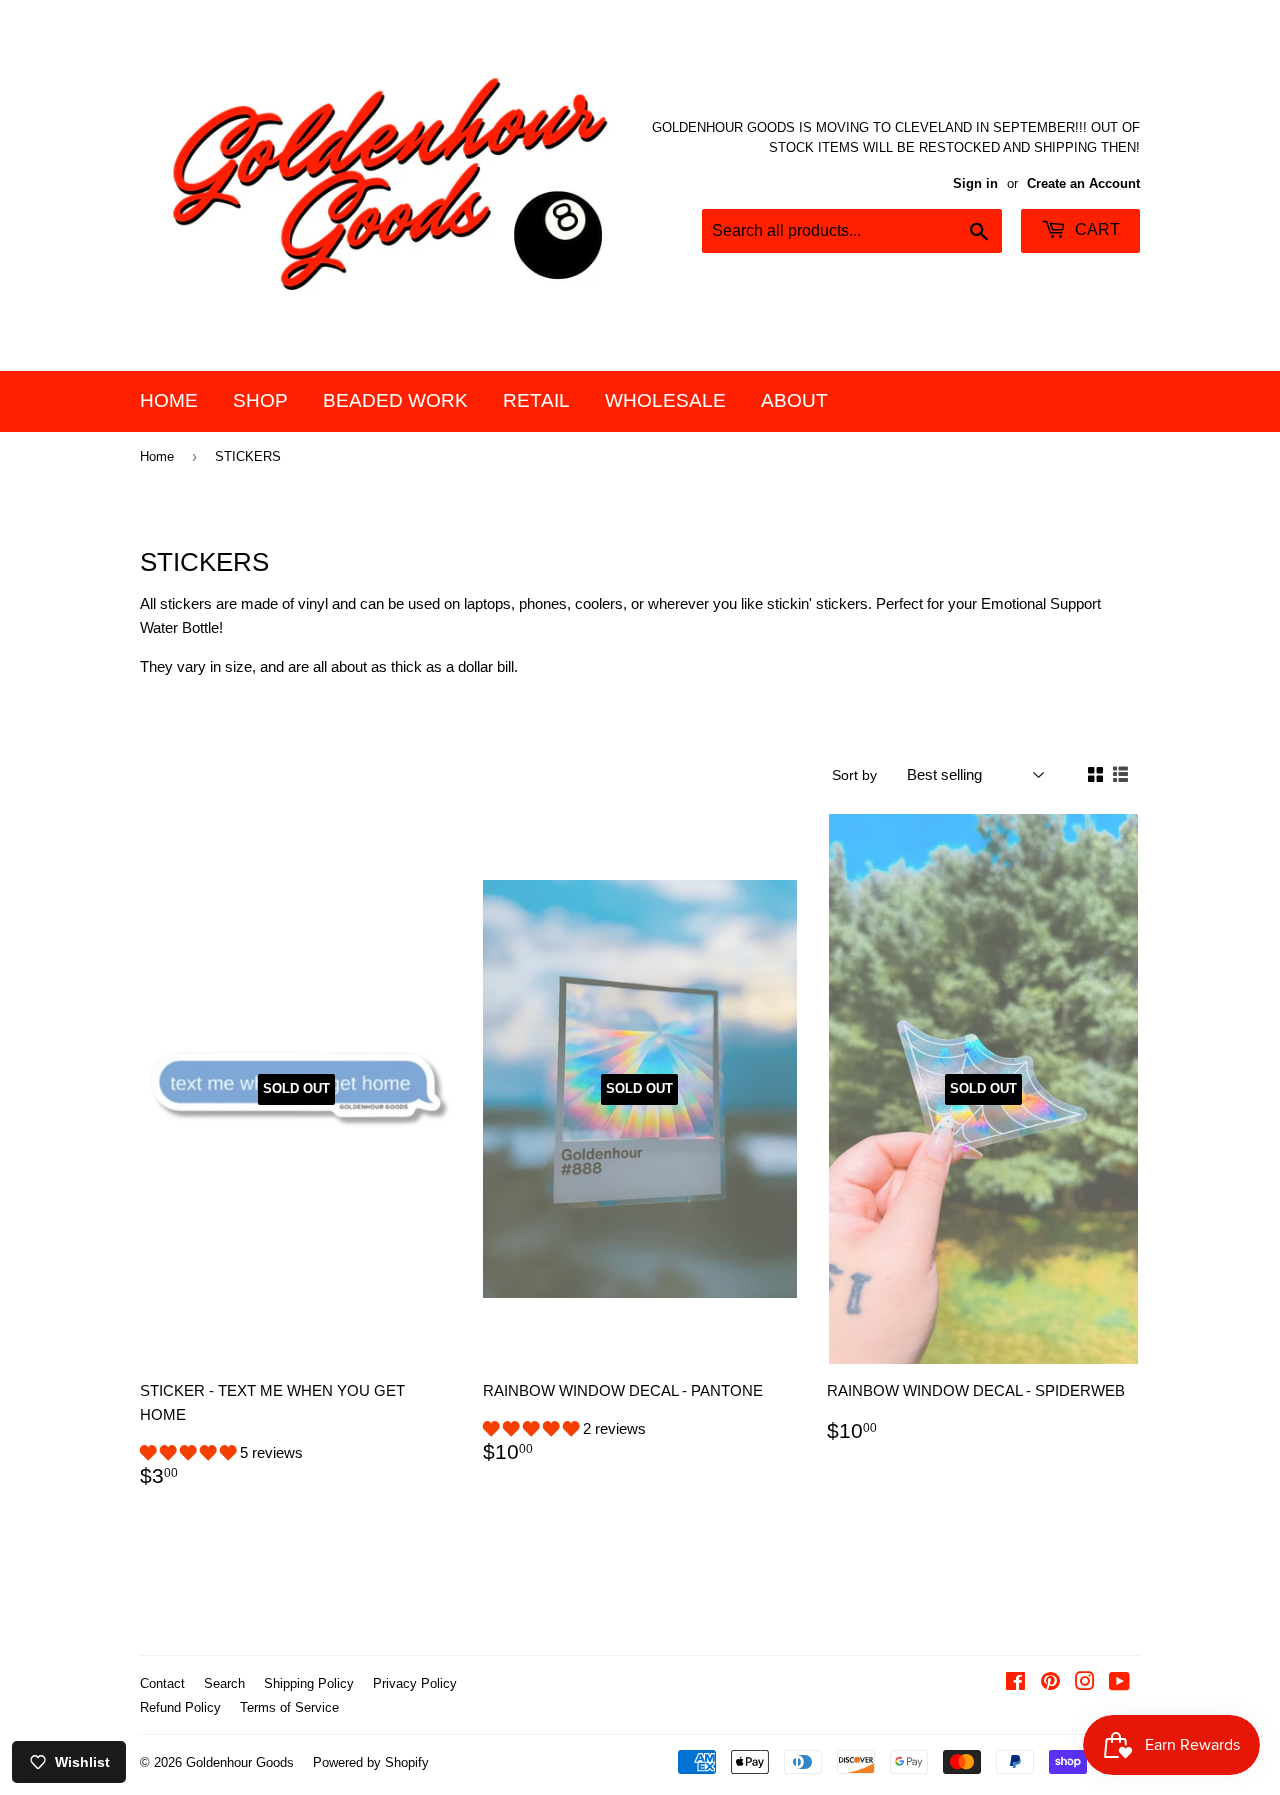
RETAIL (536, 400)
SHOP (260, 400)
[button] (190, 1452)
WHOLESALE (665, 400)
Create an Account (1083, 183)
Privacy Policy (415, 1683)
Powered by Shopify (371, 1762)
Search (224, 1683)
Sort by (854, 775)
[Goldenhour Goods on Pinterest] (1050, 1683)
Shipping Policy (309, 1683)
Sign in (975, 183)
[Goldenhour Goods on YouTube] (1119, 1683)
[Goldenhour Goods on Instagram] (1085, 1683)
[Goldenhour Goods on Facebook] (1015, 1683)
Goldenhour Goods (240, 1762)
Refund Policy (180, 1707)
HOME (169, 400)
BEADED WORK (395, 400)
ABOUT (794, 400)
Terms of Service (289, 1707)
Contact (162, 1683)
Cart (1095, 229)
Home (157, 456)
